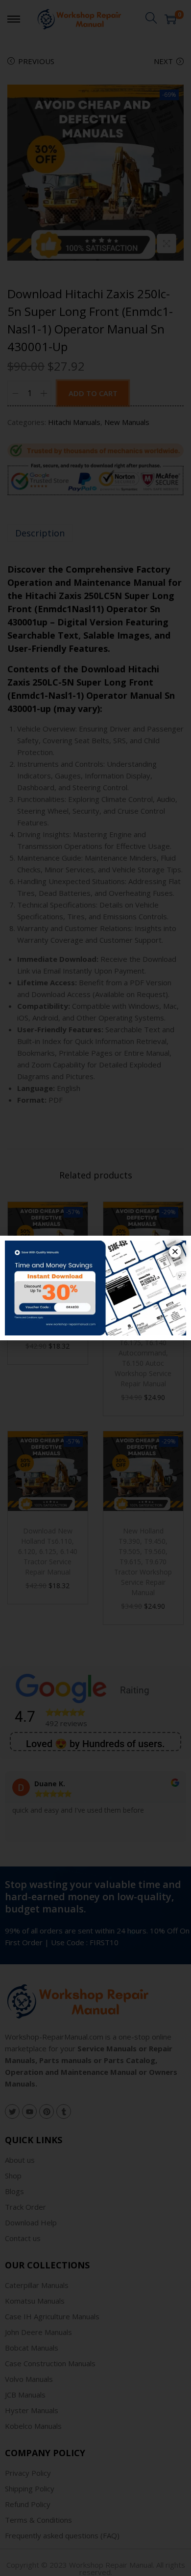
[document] (95, 1288)
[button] (175, 1252)
